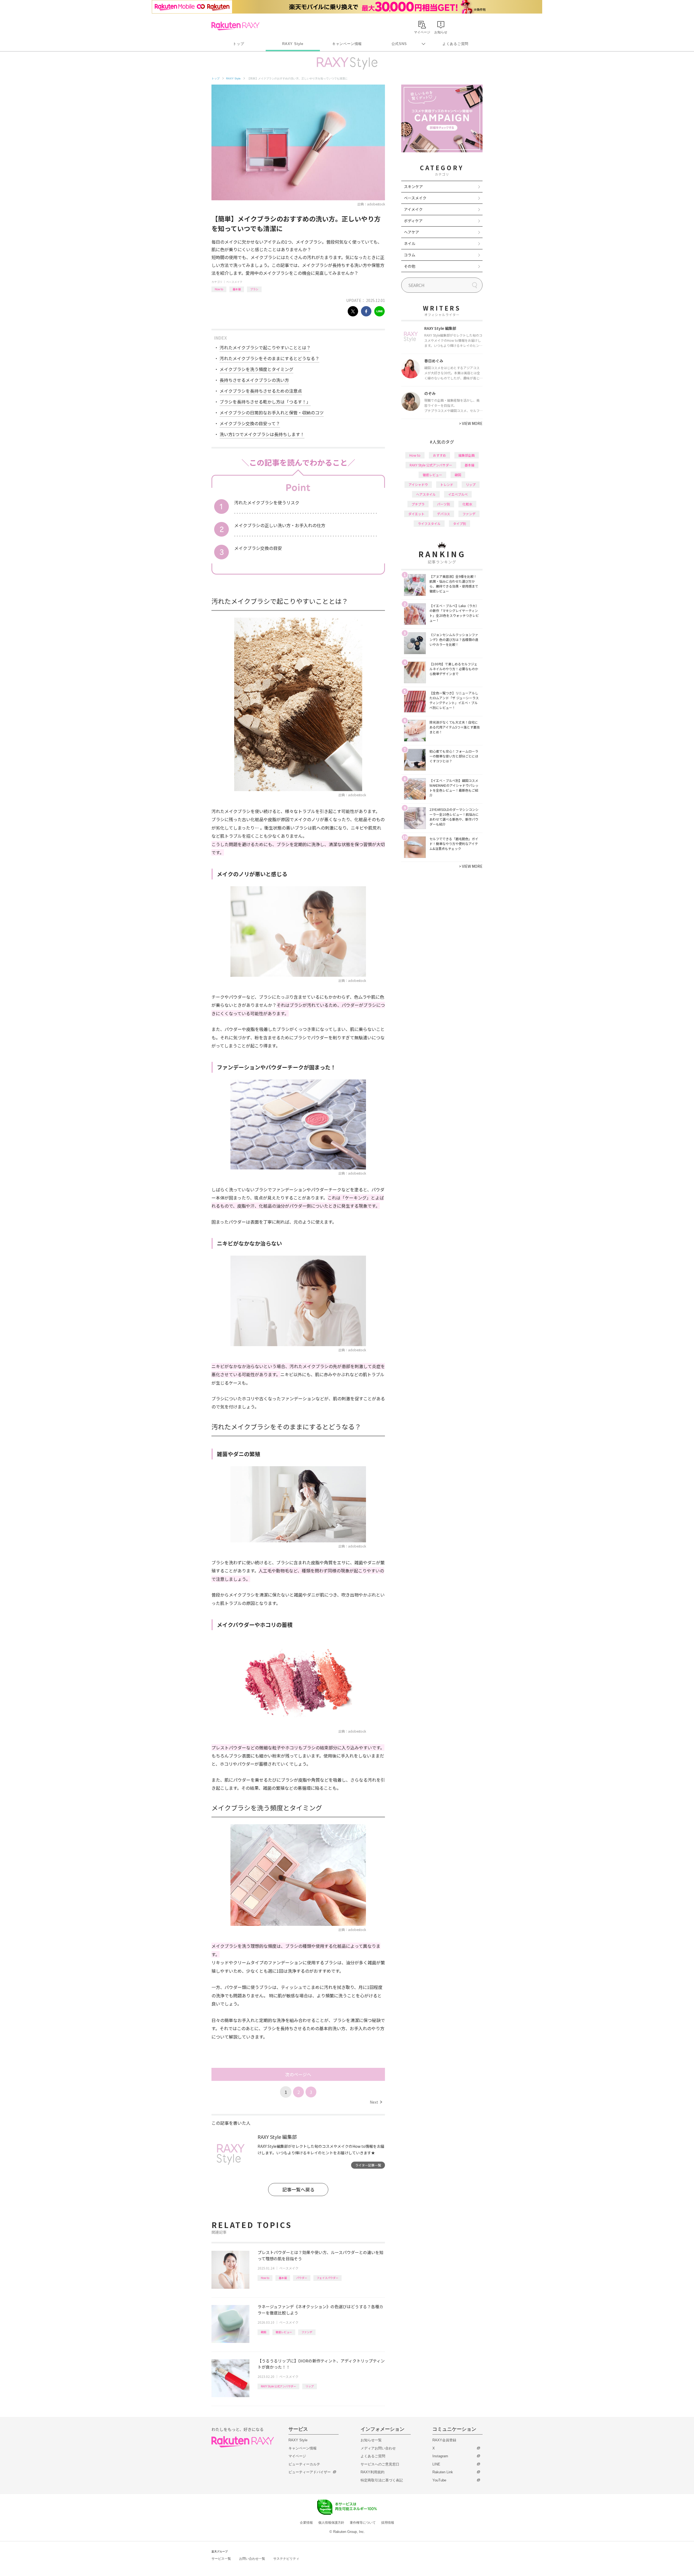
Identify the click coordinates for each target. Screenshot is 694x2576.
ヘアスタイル (426, 494)
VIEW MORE (471, 423)
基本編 (237, 289)
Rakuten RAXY (235, 26)
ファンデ (307, 2332)
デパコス (444, 514)
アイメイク (413, 209)
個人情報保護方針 (331, 2523)
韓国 (264, 2332)
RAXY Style (293, 44)
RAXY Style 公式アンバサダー (278, 2386)
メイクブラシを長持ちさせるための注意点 (261, 391)
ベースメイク (234, 282)
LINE (436, 2464)
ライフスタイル (429, 523)
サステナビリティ (286, 2559)
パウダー (302, 2278)
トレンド (447, 484)
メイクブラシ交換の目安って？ (250, 423)
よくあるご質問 (455, 44)
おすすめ (439, 455)
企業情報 (306, 2523)
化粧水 (467, 504)
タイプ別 (460, 523)
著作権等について (363, 2523)
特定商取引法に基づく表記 (382, 2480)
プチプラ (418, 504)
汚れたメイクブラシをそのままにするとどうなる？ (269, 358)
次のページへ (298, 2074)
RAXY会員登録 (444, 2440)
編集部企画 (467, 455)
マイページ (297, 2456)
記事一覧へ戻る (298, 2189)
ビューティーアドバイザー (310, 2472)
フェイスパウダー (327, 2278)
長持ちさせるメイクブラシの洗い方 (254, 380)
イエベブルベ (458, 494)
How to (219, 289)
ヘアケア (412, 232)
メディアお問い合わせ (378, 2448)
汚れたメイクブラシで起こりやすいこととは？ (265, 347)
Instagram (440, 2456)
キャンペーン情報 (347, 44)
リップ (310, 2386)
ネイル (410, 243)
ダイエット (416, 514)
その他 (410, 266)
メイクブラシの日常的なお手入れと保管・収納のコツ (272, 412)
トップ (238, 44)
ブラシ (254, 289)
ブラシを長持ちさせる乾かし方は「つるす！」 (265, 402)
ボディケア (413, 221)
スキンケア (413, 186)
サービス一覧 (221, 2559)
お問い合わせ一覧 (252, 2559)
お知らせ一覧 (371, 2440)
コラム (410, 255)
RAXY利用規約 (372, 2472)
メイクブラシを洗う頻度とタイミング (256, 369)
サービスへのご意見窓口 (380, 2464)
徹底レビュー (284, 2332)
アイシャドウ (418, 484)
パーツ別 (444, 504)
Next (376, 2102)
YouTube (439, 2480)
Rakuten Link (443, 2472)
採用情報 (388, 2523)
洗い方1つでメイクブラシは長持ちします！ (262, 434)
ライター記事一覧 (368, 2165)
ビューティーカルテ (304, 2464)
